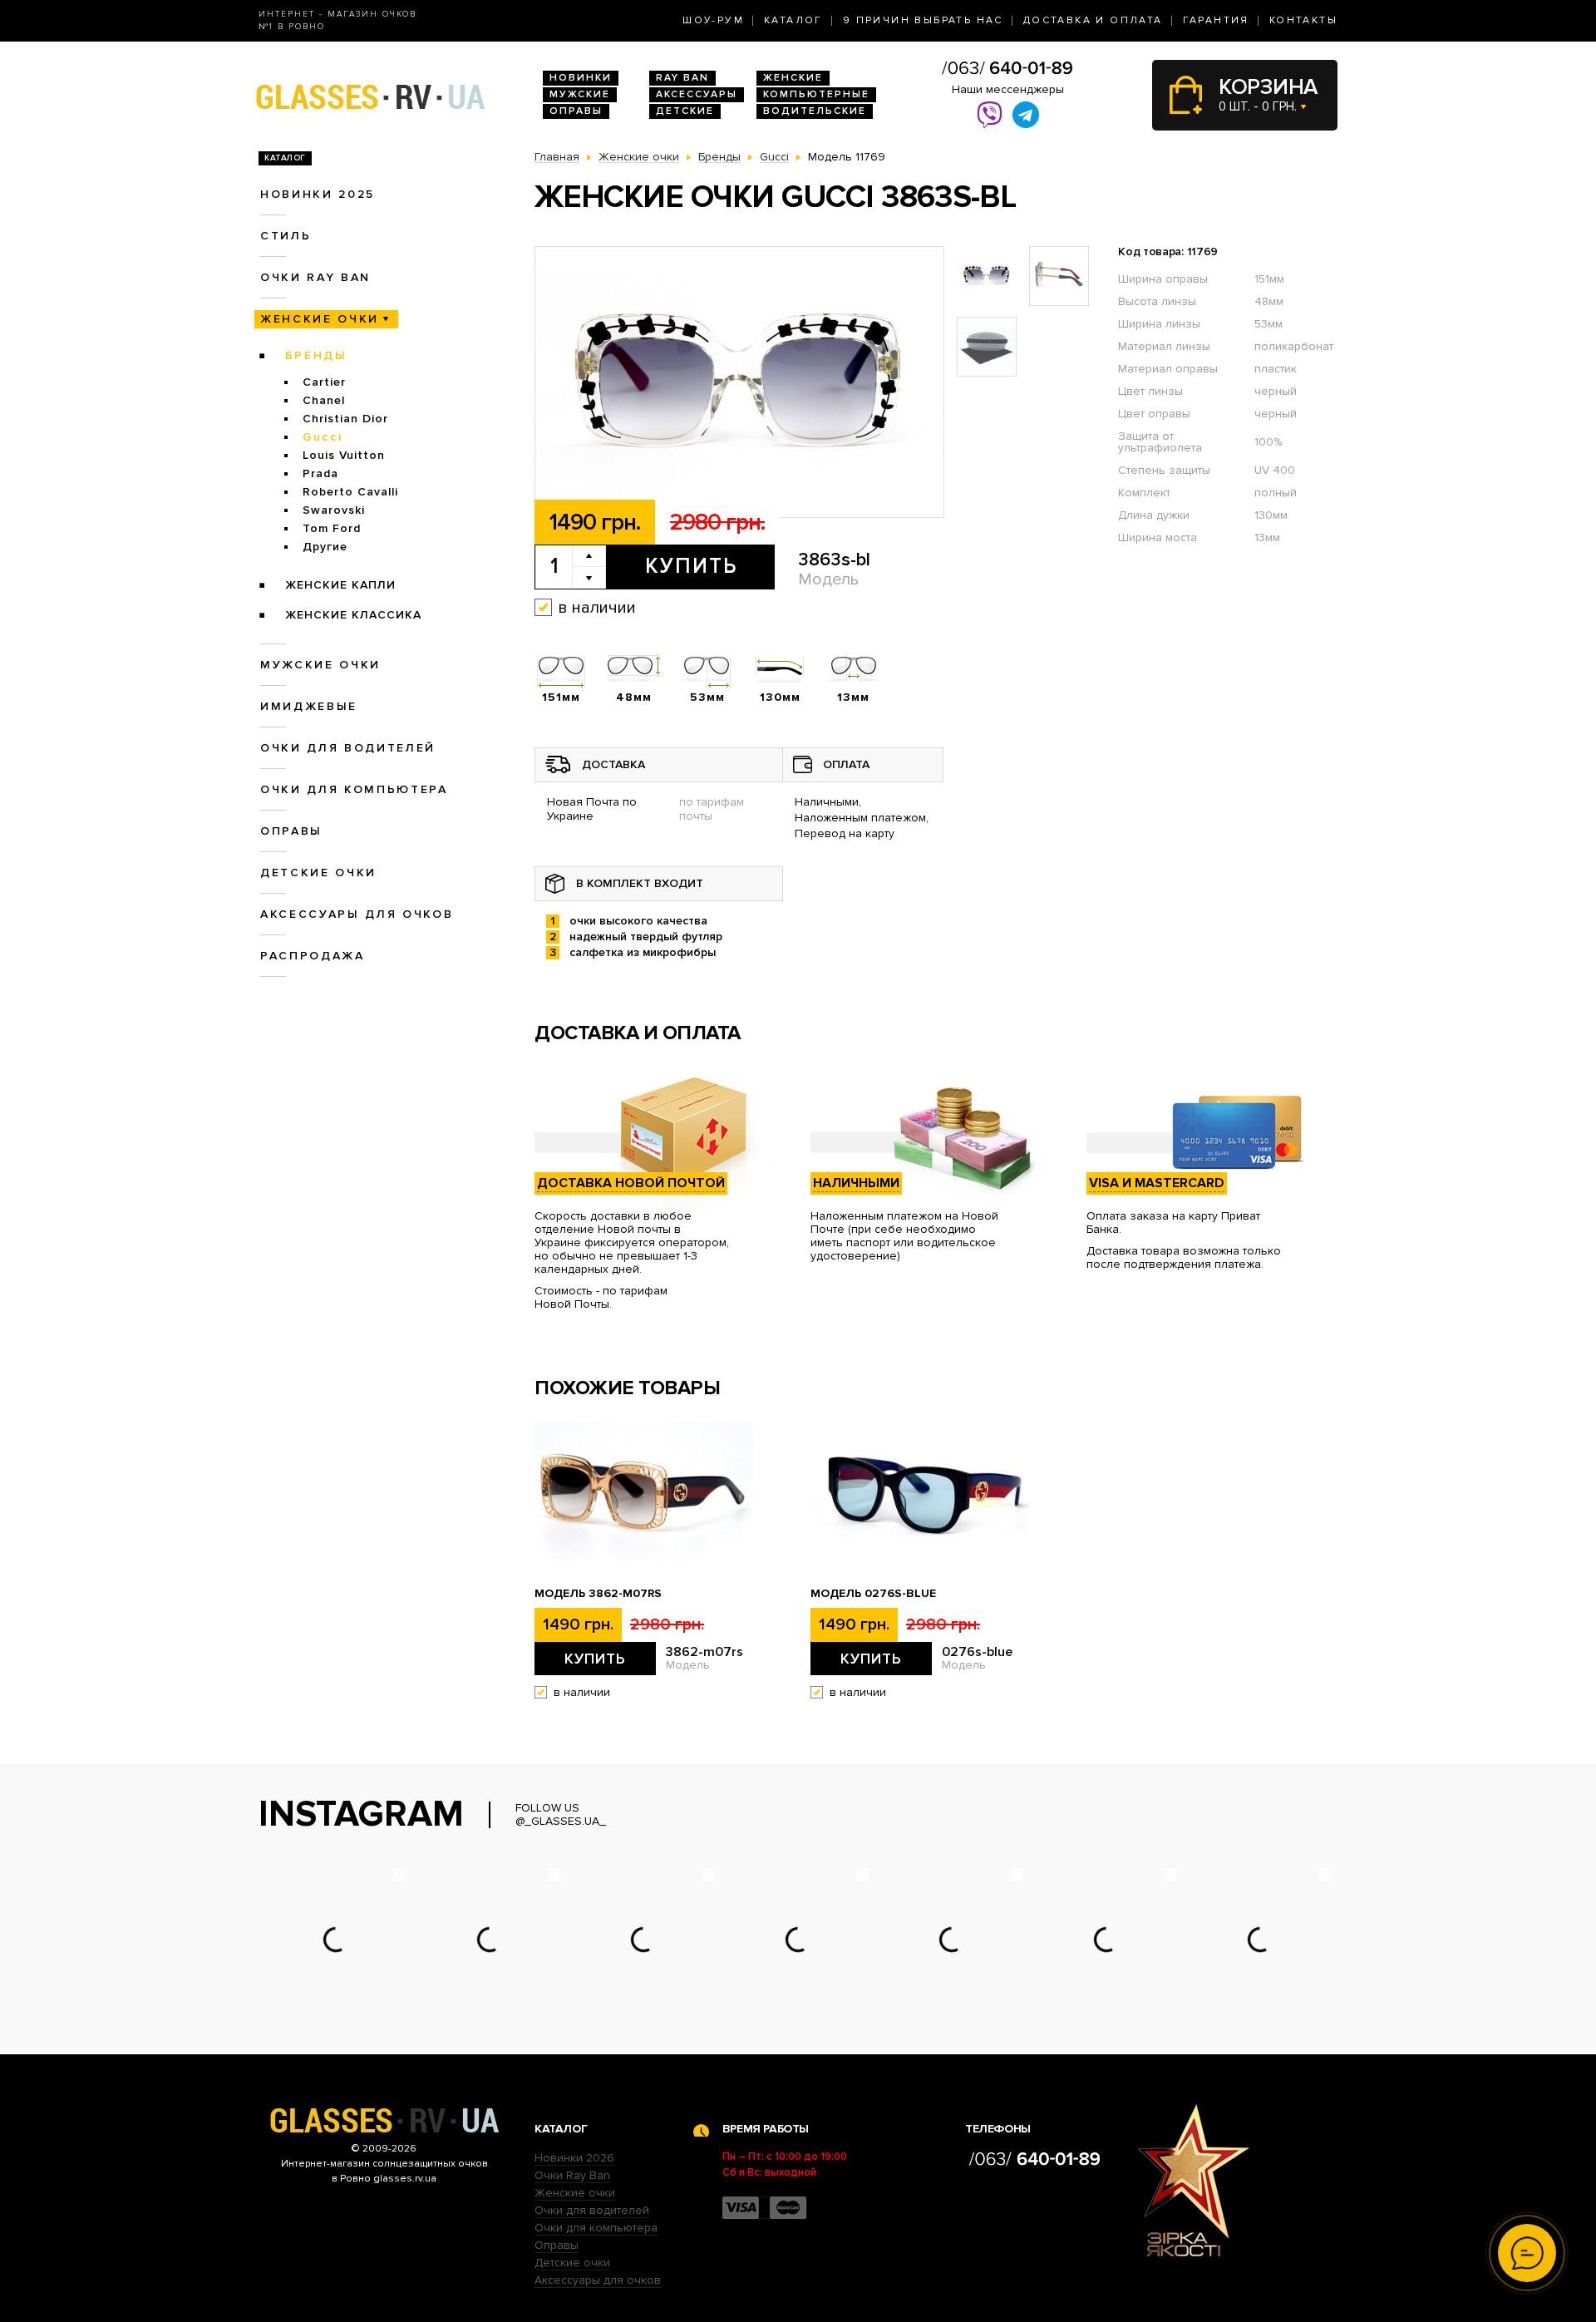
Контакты (1303, 20)
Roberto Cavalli (350, 492)
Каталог (793, 20)
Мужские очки (320, 665)
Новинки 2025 (318, 194)
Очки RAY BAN (315, 277)
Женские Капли (340, 585)
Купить (691, 566)
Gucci (323, 437)
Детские (685, 111)
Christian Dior (345, 419)
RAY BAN (682, 78)
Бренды (316, 355)
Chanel (324, 400)
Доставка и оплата (1093, 20)
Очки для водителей (348, 748)
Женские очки (320, 319)
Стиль (286, 236)
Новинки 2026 (574, 2158)
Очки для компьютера (354, 789)
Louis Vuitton (344, 455)
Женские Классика (353, 615)
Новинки (581, 78)
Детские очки (318, 873)
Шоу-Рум (713, 20)
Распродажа (313, 956)
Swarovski (334, 510)
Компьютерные (816, 94)
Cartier (324, 382)
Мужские (580, 94)
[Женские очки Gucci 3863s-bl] (739, 383)
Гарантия (1216, 20)
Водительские (815, 111)
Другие (325, 547)
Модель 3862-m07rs (598, 1594)
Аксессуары (697, 94)
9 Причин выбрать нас (923, 20)
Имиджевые (309, 706)
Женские (793, 78)
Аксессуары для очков (357, 914)
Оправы (576, 111)
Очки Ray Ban (572, 2175)
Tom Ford (332, 528)
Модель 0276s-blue (873, 1594)
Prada (320, 473)
